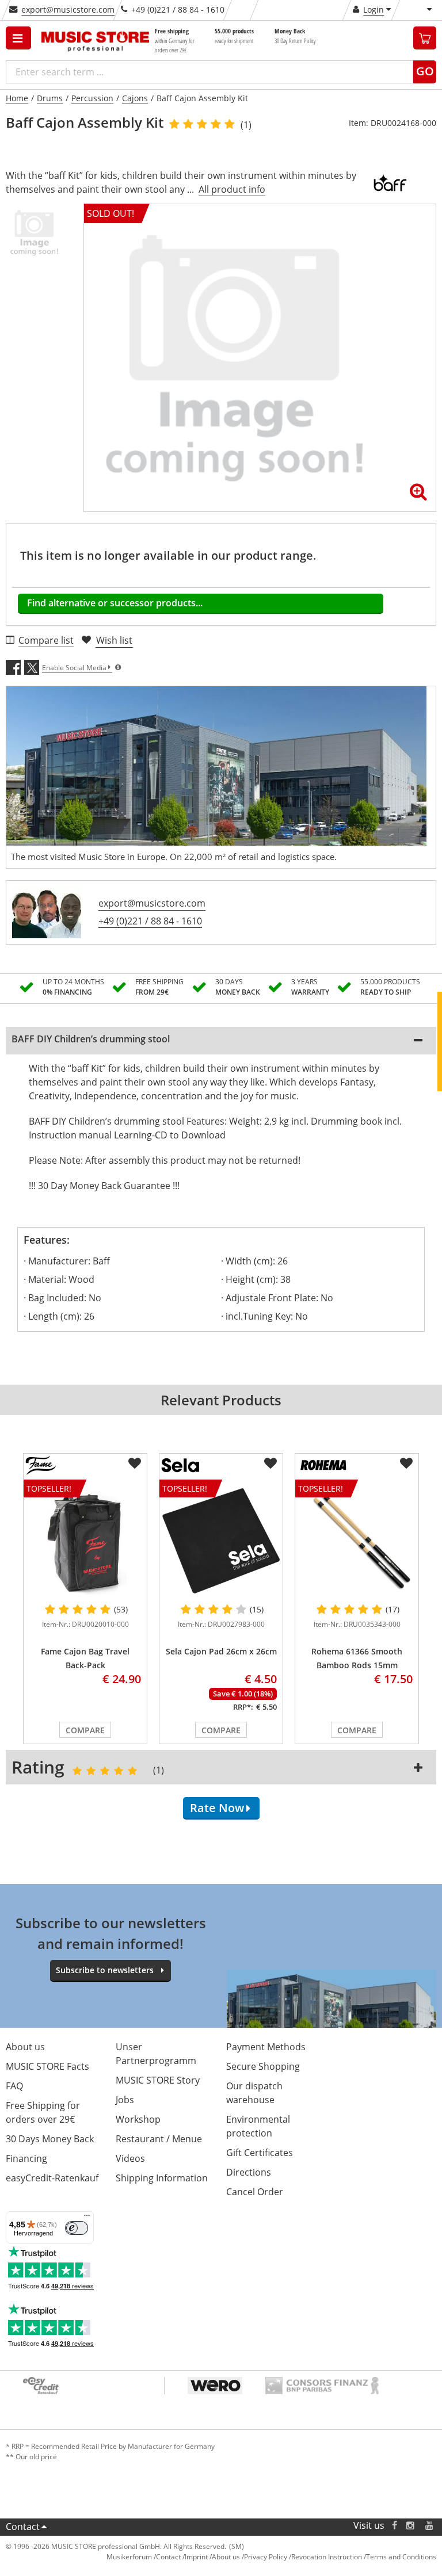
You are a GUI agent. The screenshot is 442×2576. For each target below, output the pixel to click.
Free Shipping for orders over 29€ (43, 2112)
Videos (130, 2158)
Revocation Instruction (327, 2557)
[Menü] (87, 2218)
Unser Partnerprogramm (156, 2054)
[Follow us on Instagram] (411, 2526)
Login (374, 9)
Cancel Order (255, 2192)
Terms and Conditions (401, 2557)
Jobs (125, 2100)
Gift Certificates (260, 2153)
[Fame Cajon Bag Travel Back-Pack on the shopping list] (135, 1463)
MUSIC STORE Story (158, 2080)
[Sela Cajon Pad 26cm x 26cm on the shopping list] (270, 1463)
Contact (23, 2527)
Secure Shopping (263, 2066)
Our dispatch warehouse (254, 2093)
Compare (85, 1730)
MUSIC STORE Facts (47, 2066)
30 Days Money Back (50, 2139)
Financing (26, 2158)
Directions (249, 2172)
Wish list (114, 640)
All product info (232, 189)
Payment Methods (266, 2047)
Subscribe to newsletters (105, 1970)
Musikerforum (129, 2557)
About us (25, 2047)
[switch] (77, 2228)
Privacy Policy (266, 2557)
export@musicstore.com (68, 9)
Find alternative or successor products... (115, 603)
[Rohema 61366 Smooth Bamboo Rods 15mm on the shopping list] (406, 1463)
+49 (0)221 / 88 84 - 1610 (150, 921)
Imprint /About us (212, 2557)
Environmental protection (258, 2126)
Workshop (138, 2119)
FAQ (14, 2086)
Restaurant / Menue (159, 2139)
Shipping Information (162, 2178)
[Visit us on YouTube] (430, 2526)
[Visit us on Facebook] (395, 2526)
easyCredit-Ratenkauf (52, 2178)
